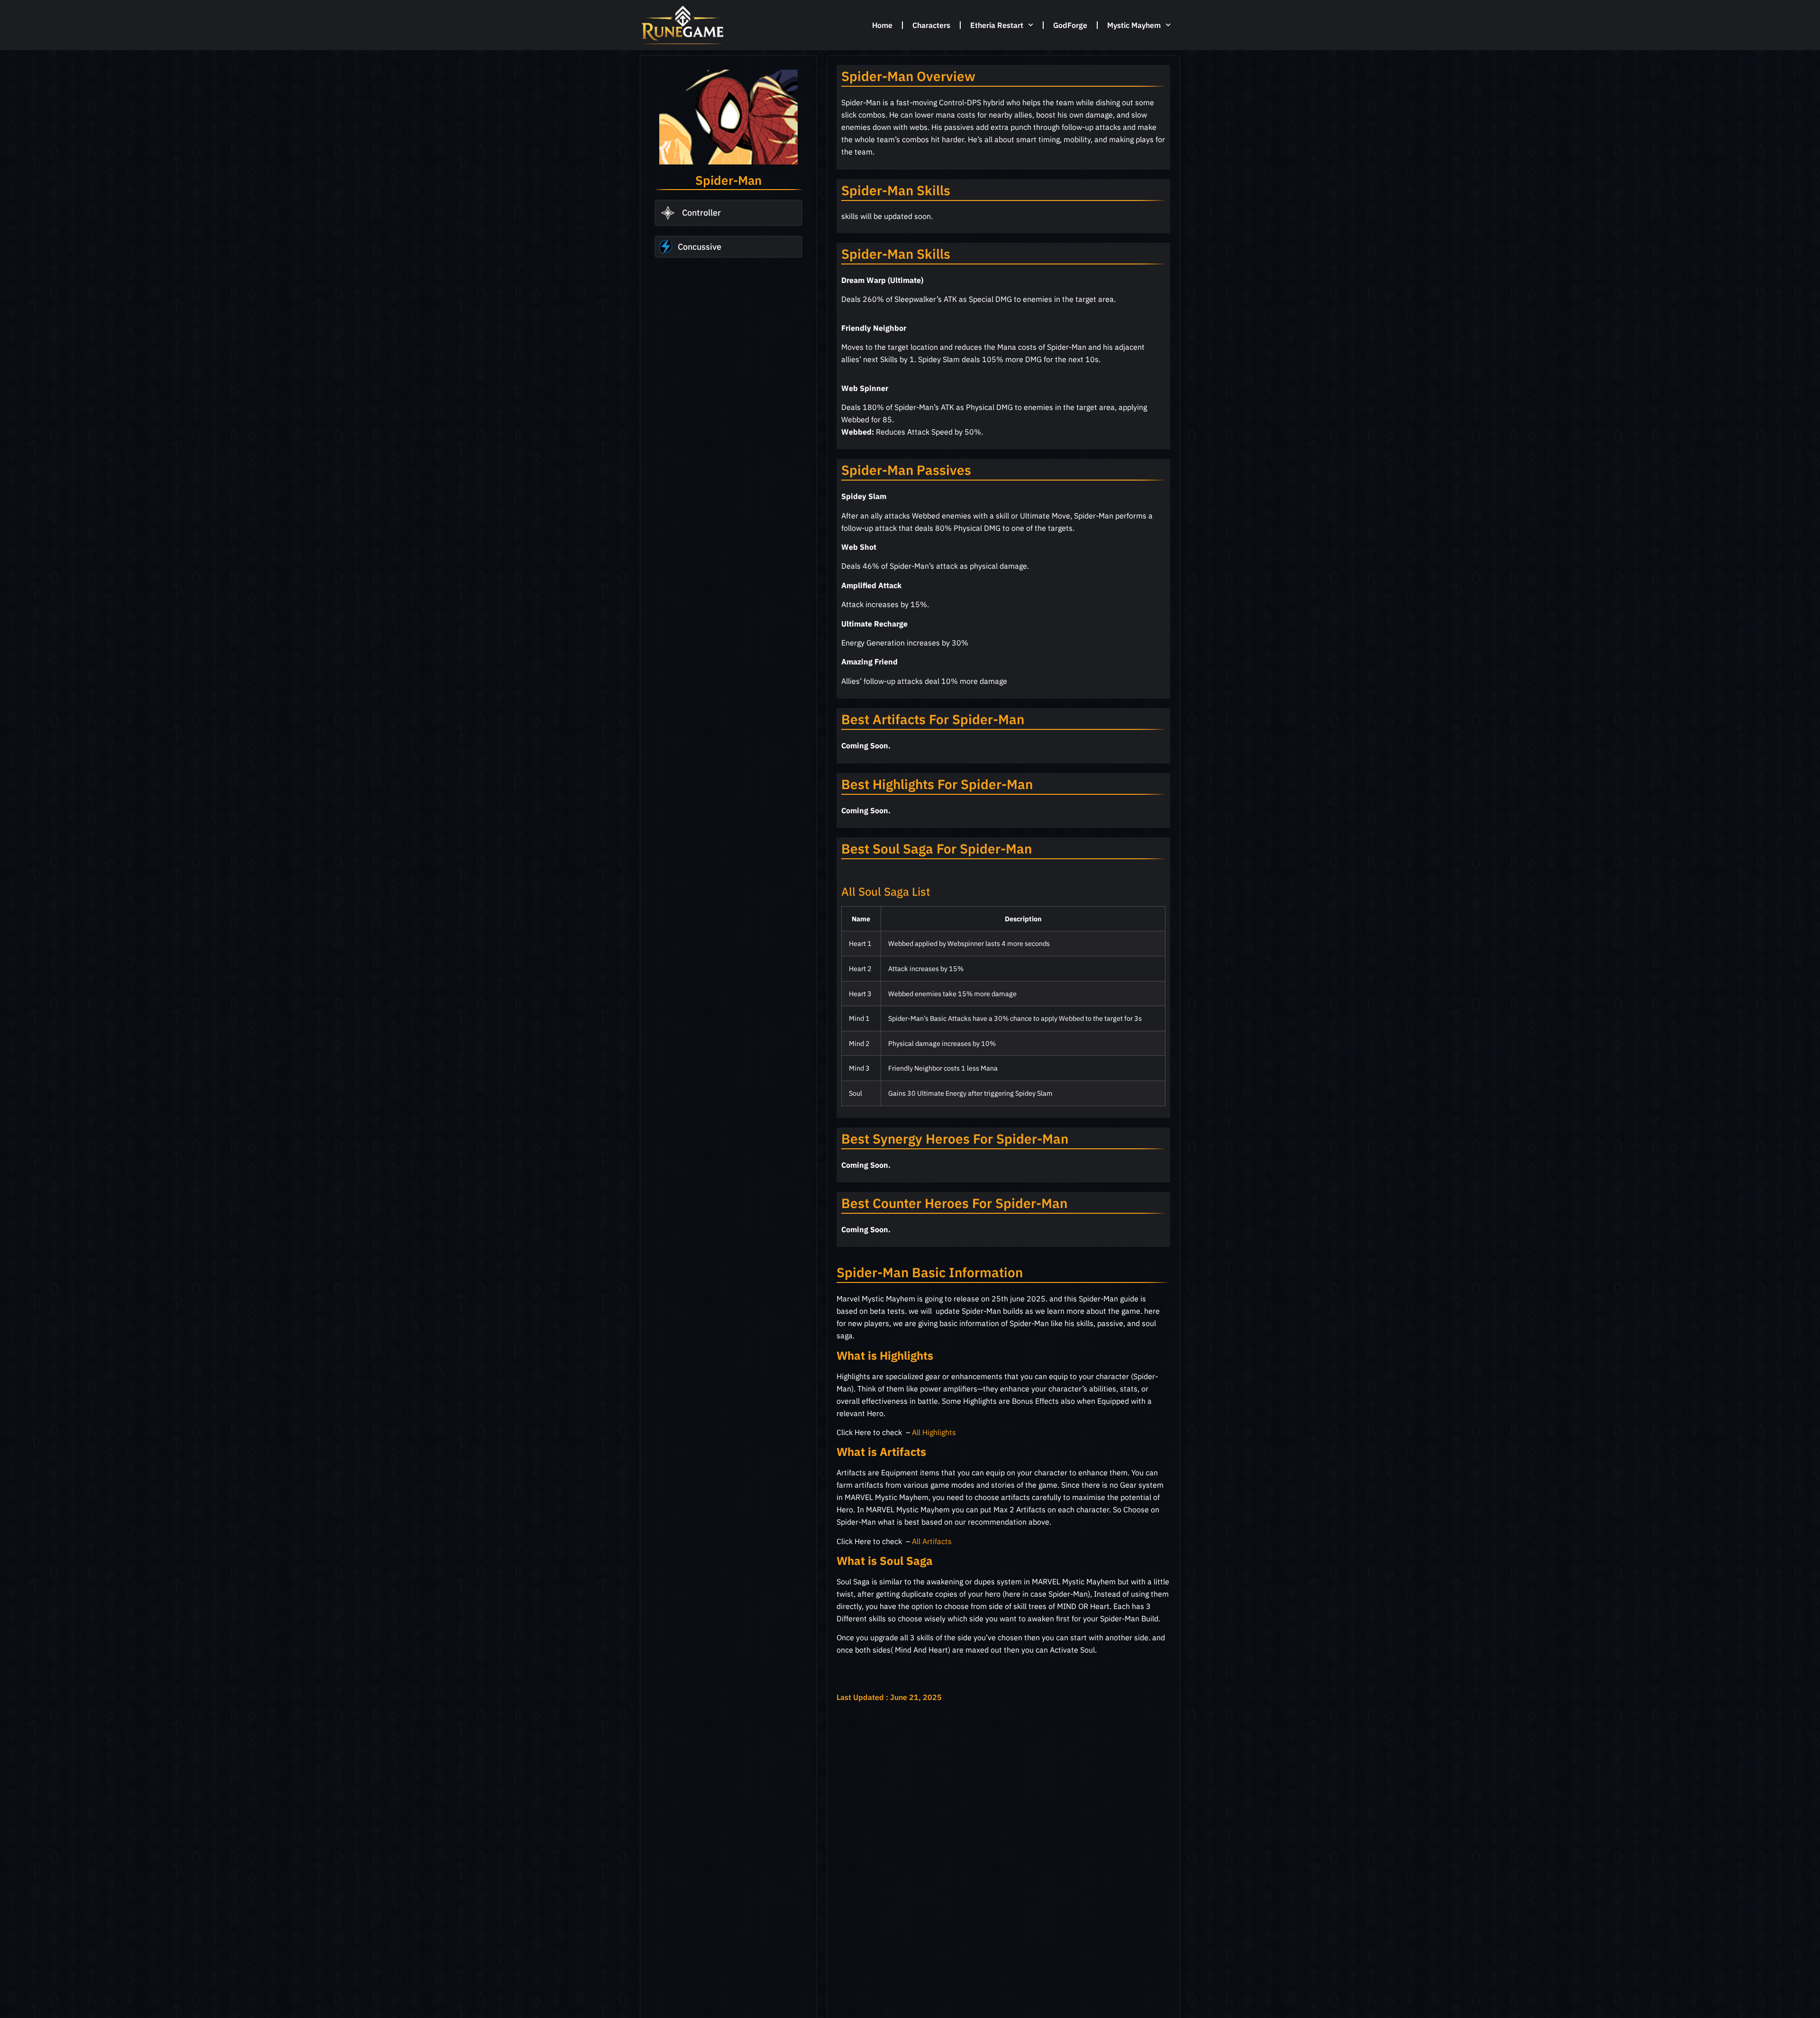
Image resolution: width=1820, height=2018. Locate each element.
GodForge (1070, 25)
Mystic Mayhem (1134, 25)
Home (882, 25)
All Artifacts (932, 1541)
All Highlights (935, 1432)
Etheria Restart (997, 25)
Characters (931, 25)
